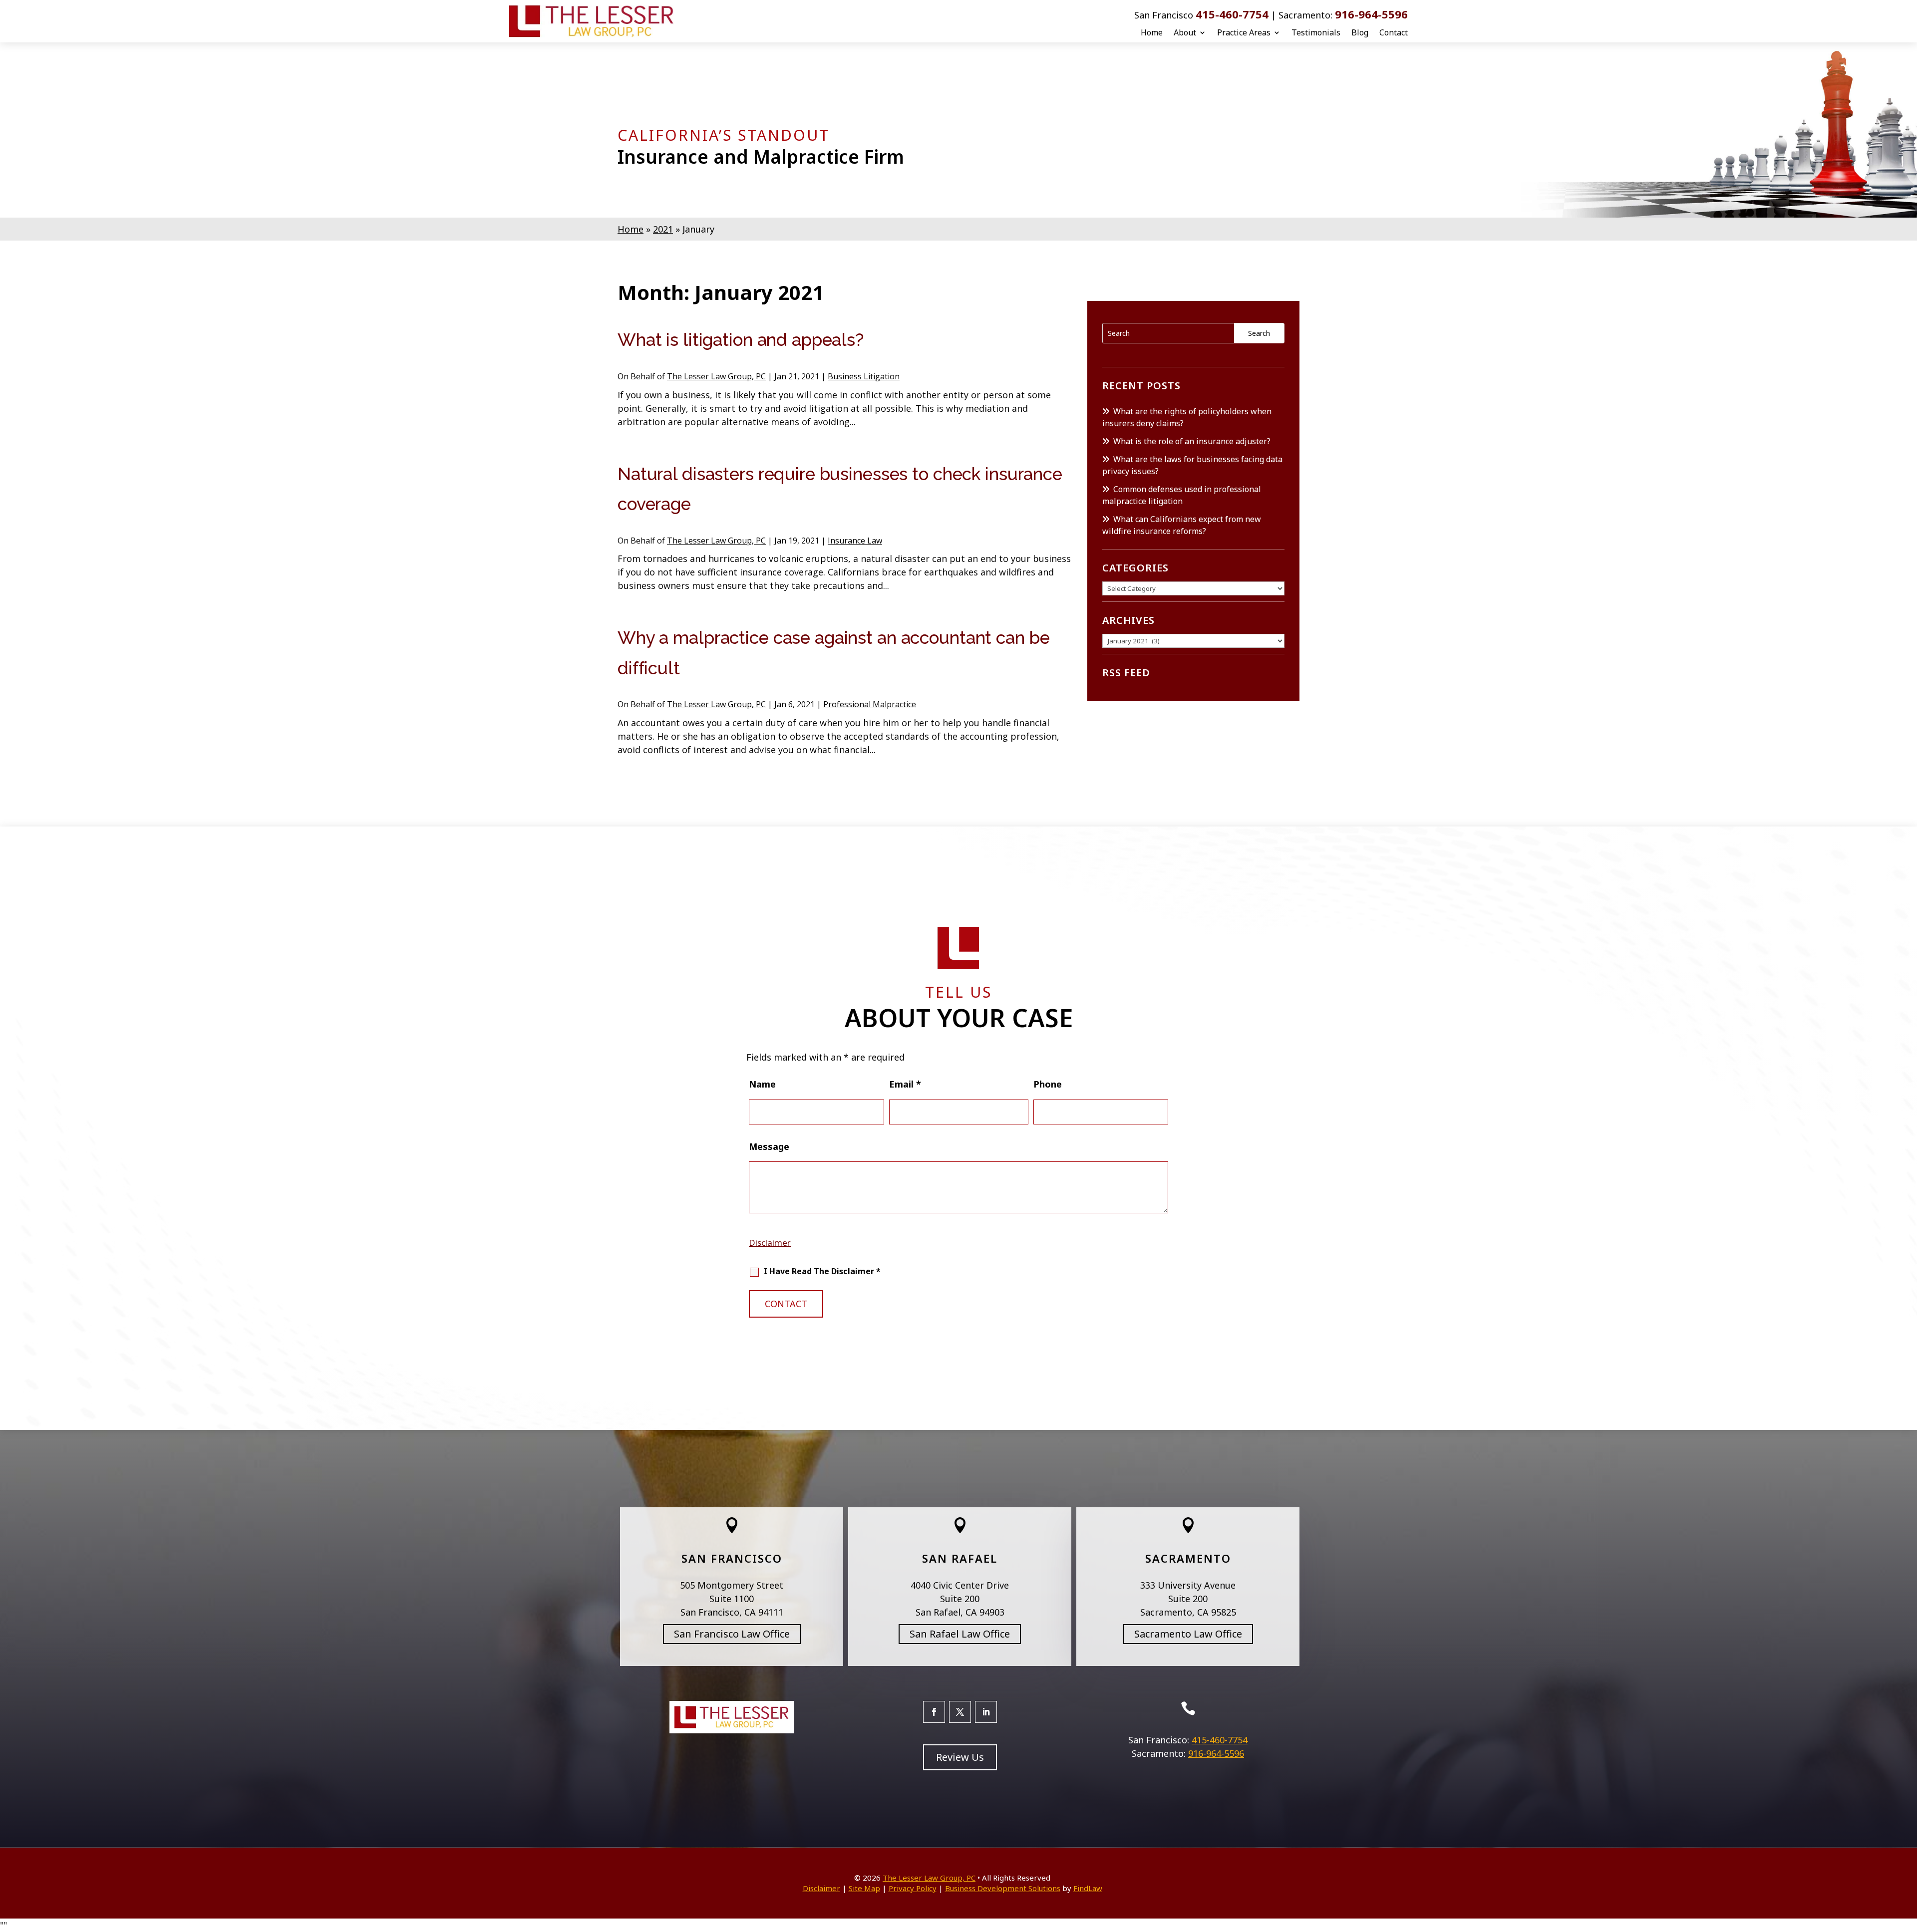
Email (905, 1084)
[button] (1907, 1860)
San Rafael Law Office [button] (960, 1634)
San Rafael (960, 1558)
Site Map (864, 1888)
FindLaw (1088, 1888)
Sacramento (1188, 1558)
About (1185, 32)
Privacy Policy (913, 1888)
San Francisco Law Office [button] (732, 1634)
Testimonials (1316, 32)
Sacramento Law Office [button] (1188, 1634)
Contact (1394, 32)
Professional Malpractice (870, 704)
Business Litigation (864, 376)
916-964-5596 (1371, 14)
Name (762, 1084)
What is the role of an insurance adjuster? (1192, 441)
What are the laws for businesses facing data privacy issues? (1192, 465)
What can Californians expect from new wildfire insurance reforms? (1182, 525)
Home (1152, 32)
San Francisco (732, 1558)
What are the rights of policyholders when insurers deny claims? (1187, 417)
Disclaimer (770, 1242)
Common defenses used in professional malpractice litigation (1182, 495)
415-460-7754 (1232, 14)
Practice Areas (1244, 32)
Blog (1360, 32)
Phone (1048, 1084)
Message (769, 1146)
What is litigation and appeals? (741, 340)
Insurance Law (855, 541)
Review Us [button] (960, 1757)
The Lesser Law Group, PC (716, 376)
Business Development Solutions (1003, 1888)
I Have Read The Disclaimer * (822, 1271)
